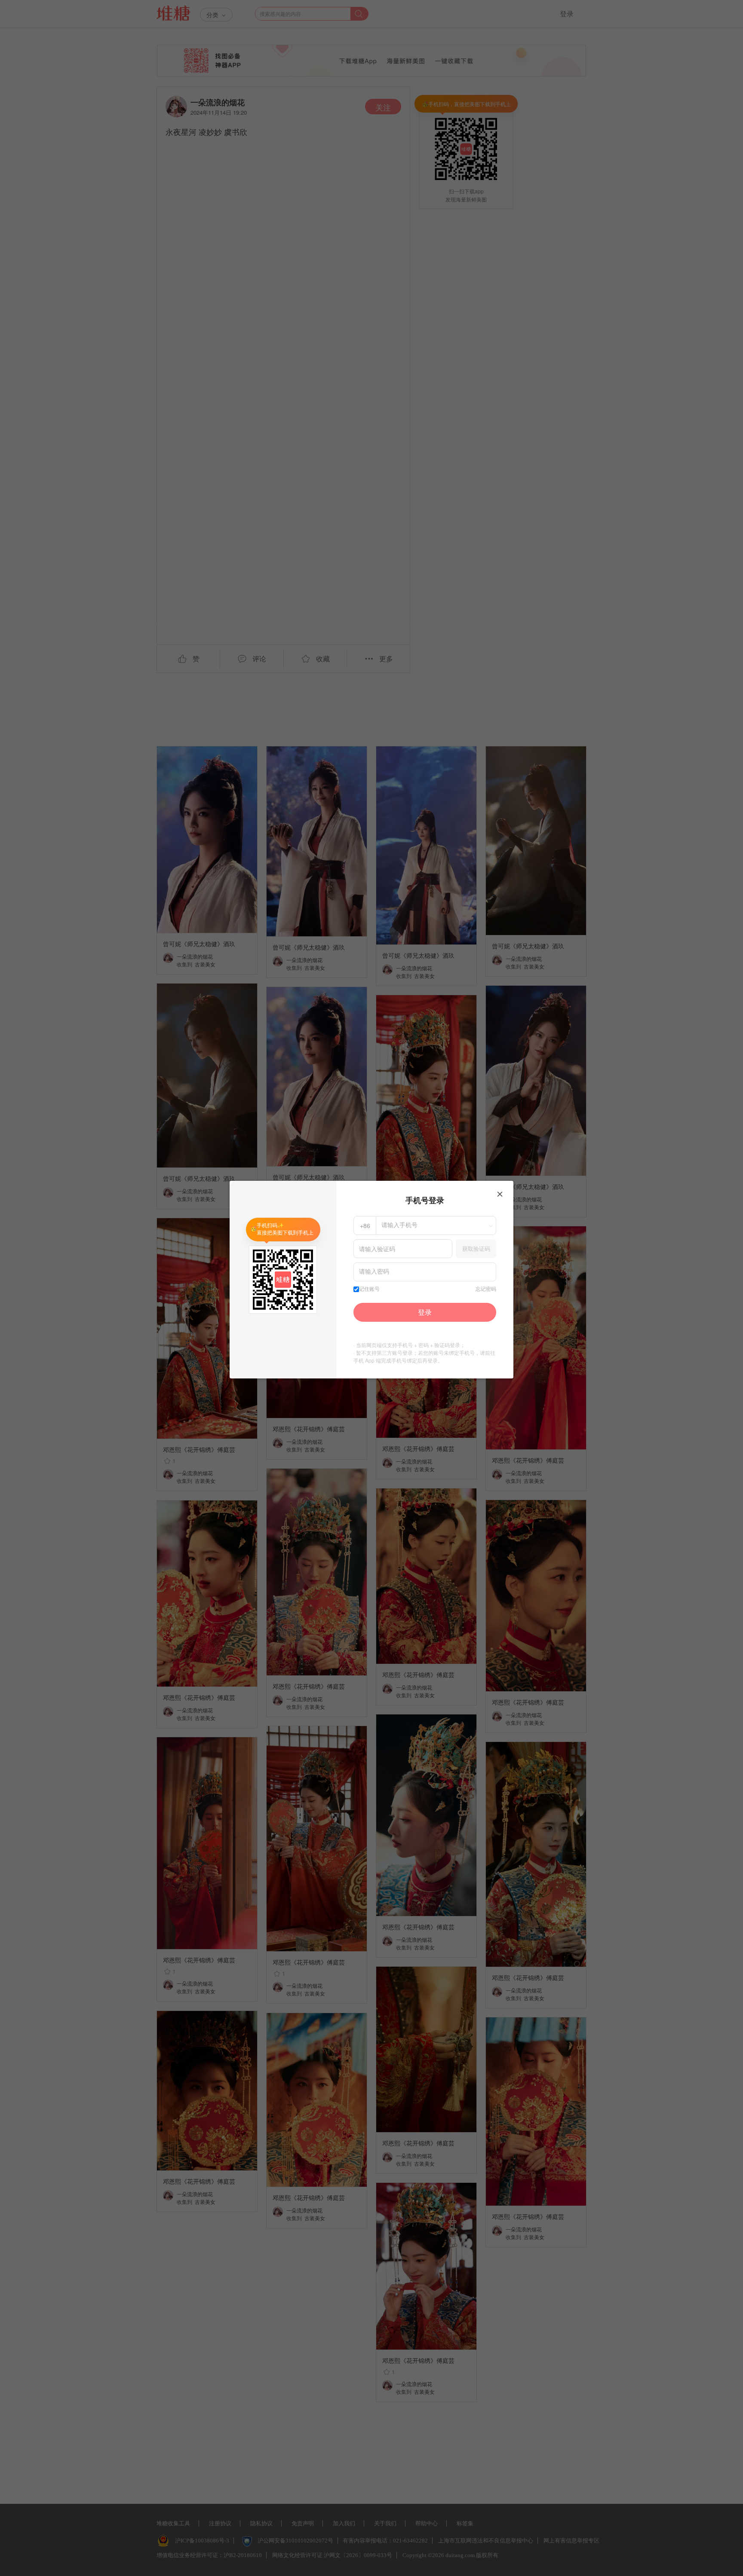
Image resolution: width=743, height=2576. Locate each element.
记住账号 (369, 1289)
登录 (425, 1312)
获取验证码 (476, 1248)
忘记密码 (486, 1289)
